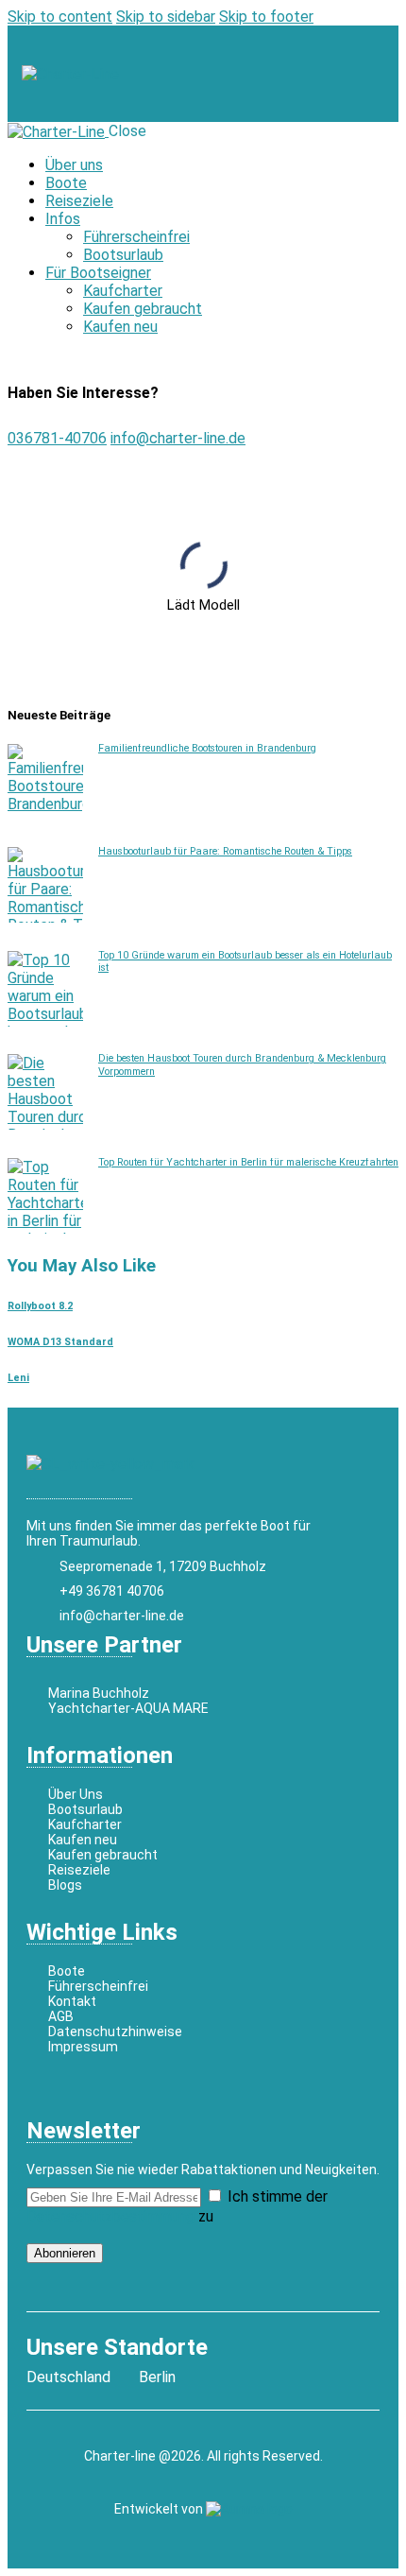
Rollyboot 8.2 (40, 1306)
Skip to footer (266, 17)
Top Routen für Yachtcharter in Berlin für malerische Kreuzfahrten (248, 1162)
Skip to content (60, 17)
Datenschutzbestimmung (110, 2216)
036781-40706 (57, 438)
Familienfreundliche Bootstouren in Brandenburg (207, 748)
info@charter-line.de (178, 438)
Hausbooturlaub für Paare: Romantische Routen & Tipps (225, 851)
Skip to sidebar (166, 17)
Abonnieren (65, 2253)
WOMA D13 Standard (60, 1342)
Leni (18, 1378)
